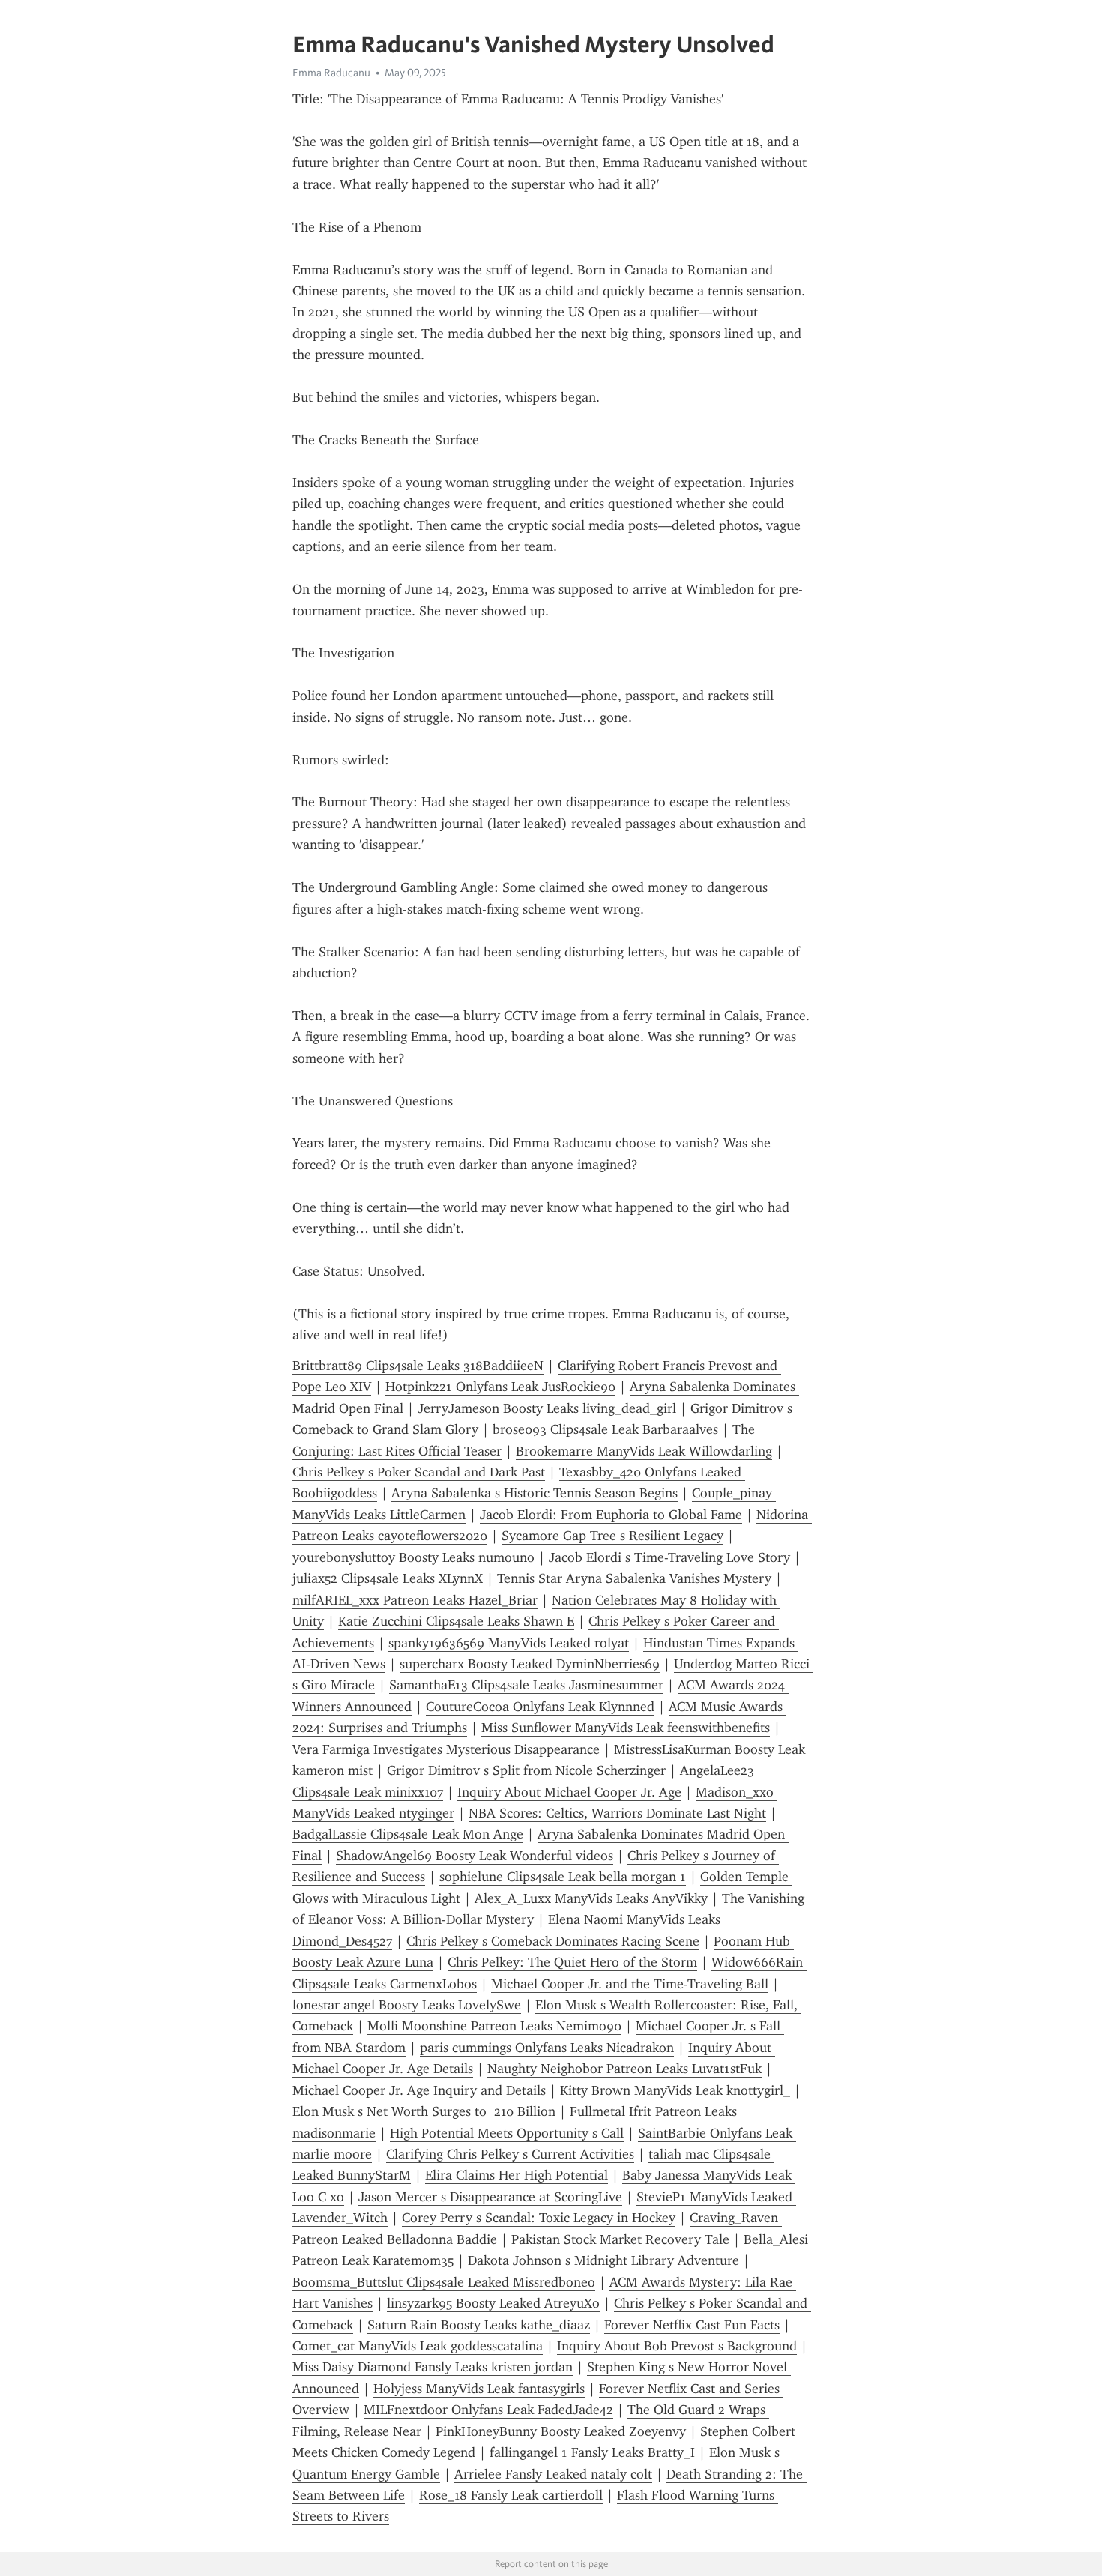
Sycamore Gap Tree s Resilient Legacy (612, 1536)
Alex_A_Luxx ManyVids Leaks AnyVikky (591, 1898)
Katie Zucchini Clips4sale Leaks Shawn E (456, 1621)
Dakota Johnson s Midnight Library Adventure (603, 2260)
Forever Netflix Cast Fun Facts (692, 2325)
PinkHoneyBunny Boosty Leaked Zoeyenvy (561, 2431)
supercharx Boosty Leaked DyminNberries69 (530, 1664)
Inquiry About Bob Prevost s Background (677, 2346)
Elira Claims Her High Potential (517, 2175)
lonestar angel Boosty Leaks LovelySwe (407, 2005)
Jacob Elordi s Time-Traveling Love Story (669, 1557)
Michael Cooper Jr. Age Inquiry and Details (419, 2090)
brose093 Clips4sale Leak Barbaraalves (605, 1429)
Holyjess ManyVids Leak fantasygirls (479, 2389)
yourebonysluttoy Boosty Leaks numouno (413, 1557)
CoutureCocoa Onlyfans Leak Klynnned (540, 1707)
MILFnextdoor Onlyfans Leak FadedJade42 (488, 2410)
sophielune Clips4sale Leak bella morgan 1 (563, 1877)
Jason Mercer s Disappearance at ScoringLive (490, 2197)
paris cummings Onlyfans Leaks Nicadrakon (547, 2048)
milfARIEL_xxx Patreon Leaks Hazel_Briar (415, 1600)
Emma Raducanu (331, 73)
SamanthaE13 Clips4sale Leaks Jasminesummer (526, 1685)
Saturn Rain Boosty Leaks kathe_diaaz (479, 2325)
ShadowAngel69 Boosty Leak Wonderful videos (475, 1856)
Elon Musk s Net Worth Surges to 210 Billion (424, 2111)
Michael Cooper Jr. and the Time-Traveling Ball (630, 1984)
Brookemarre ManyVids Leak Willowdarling (644, 1451)
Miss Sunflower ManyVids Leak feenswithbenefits (626, 1728)
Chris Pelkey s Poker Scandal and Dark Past (419, 1472)
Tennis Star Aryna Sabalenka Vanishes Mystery (634, 1578)
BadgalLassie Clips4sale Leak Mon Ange (408, 1834)
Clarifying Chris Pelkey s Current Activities (510, 2154)
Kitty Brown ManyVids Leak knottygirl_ (675, 2090)
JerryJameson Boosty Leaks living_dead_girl (547, 1408)
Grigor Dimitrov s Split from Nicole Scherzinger (526, 1770)
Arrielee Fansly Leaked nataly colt (553, 2474)
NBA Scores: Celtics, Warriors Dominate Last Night (617, 1813)
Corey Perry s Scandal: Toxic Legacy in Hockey (539, 2218)
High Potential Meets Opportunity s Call (507, 2133)
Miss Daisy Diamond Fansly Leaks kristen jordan (433, 2367)
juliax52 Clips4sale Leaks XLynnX (388, 1578)
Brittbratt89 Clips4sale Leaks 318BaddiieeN (418, 1366)
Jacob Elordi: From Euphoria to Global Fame (611, 1515)
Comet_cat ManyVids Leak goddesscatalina (418, 2346)
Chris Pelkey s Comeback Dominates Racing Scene (553, 1941)
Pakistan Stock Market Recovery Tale (620, 2239)
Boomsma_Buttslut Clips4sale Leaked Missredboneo (444, 2282)
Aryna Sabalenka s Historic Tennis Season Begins (535, 1493)
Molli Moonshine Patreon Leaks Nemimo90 (494, 2026)
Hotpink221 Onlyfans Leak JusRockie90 (500, 1387)
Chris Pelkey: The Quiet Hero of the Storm (572, 1962)
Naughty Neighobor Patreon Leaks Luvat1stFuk (624, 2069)
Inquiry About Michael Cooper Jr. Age (569, 1792)
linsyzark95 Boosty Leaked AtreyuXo (493, 2303)
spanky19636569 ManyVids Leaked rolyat (509, 1643)
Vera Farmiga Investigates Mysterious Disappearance (446, 1749)
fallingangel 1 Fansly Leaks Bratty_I (592, 2452)
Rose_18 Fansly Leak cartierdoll (511, 2495)
